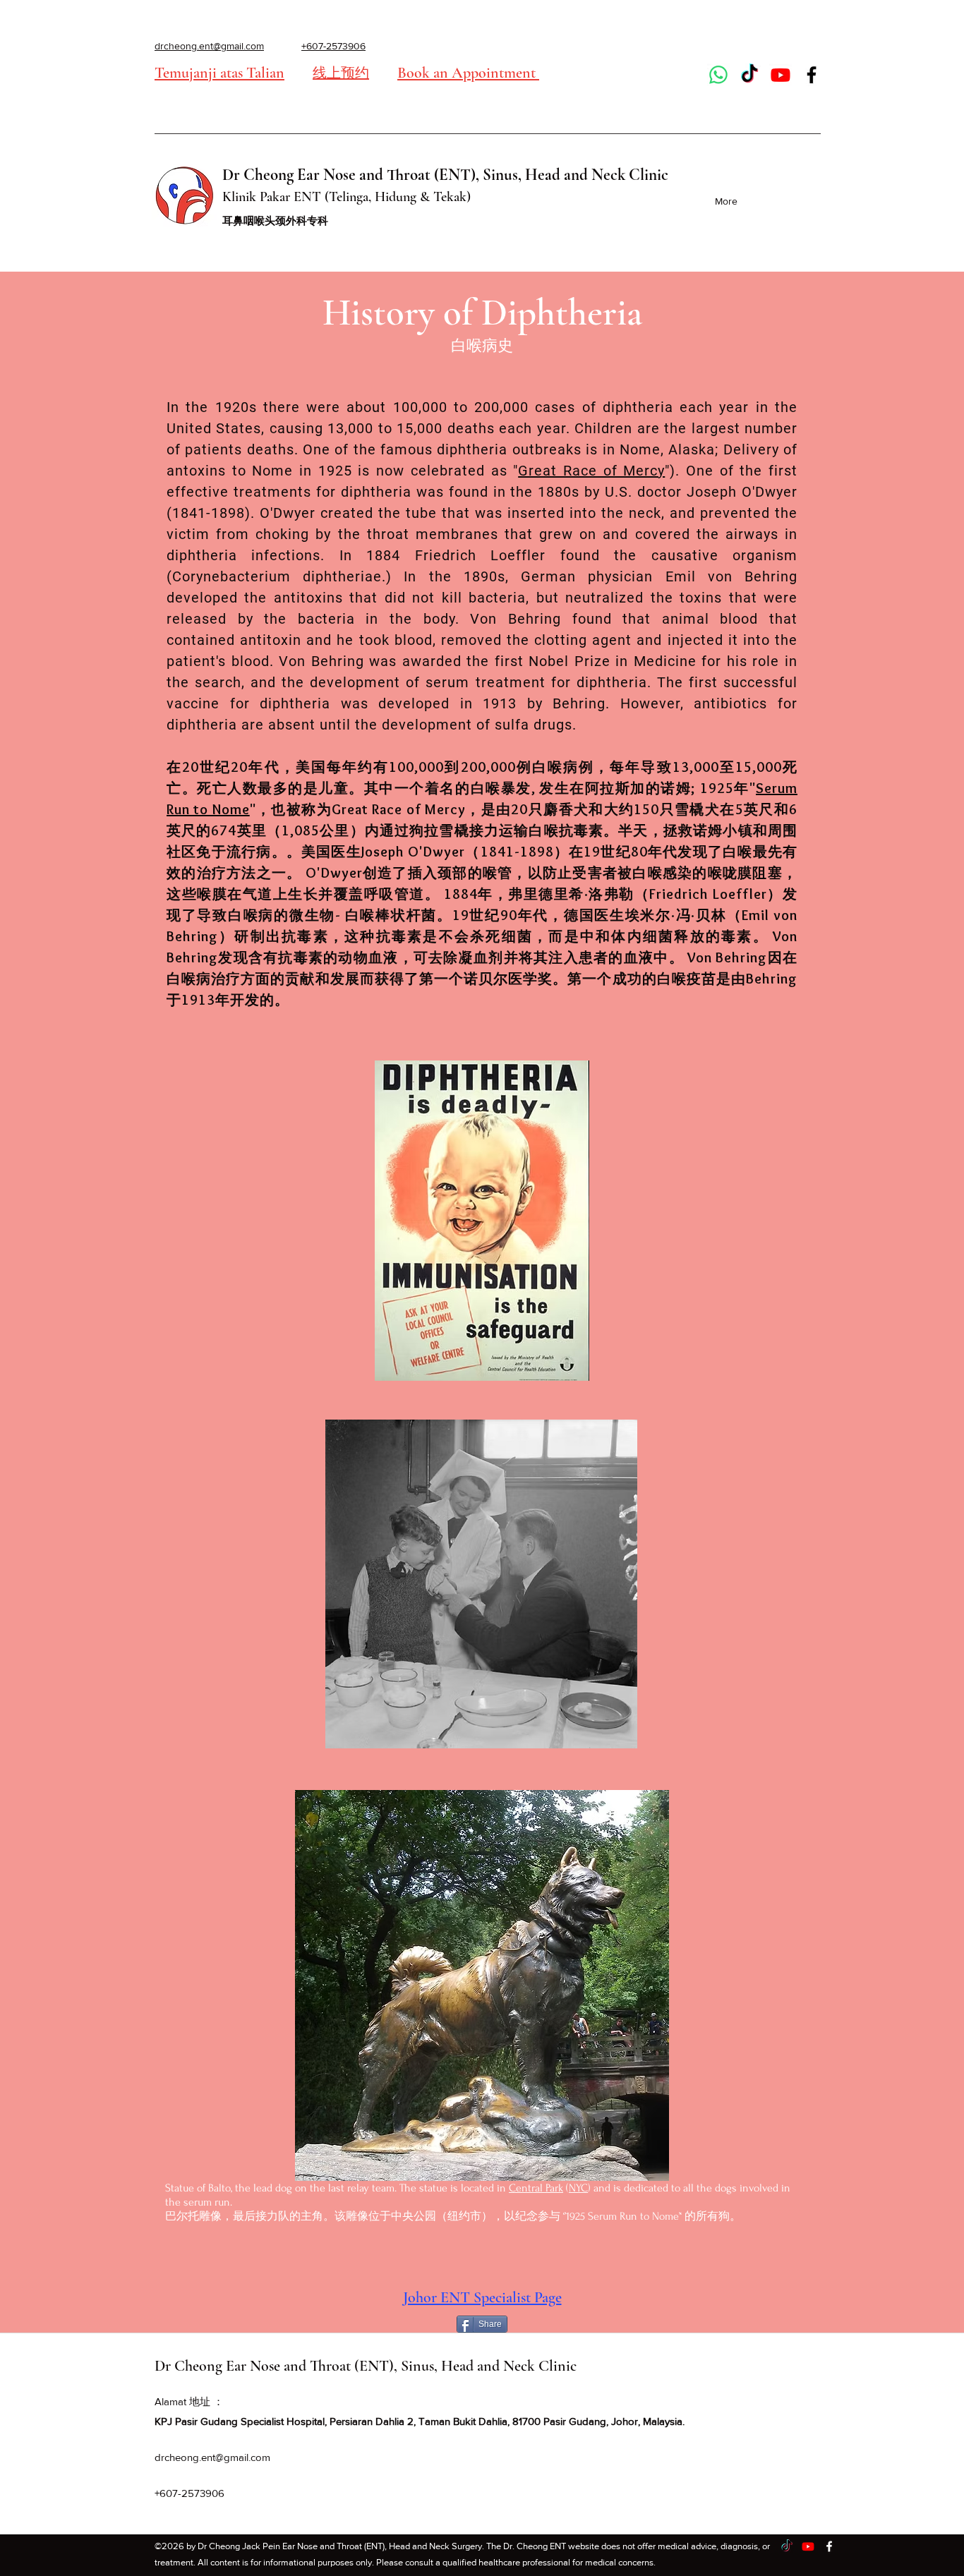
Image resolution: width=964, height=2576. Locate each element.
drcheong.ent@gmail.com (212, 2457)
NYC (578, 2188)
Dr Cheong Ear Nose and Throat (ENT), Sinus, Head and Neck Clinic (445, 175)
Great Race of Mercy (591, 471)
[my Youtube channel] (781, 75)
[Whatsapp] (718, 75)
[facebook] (812, 75)
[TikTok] (749, 75)
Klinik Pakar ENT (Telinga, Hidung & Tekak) (347, 197)
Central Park (536, 2188)
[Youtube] (808, 2546)
